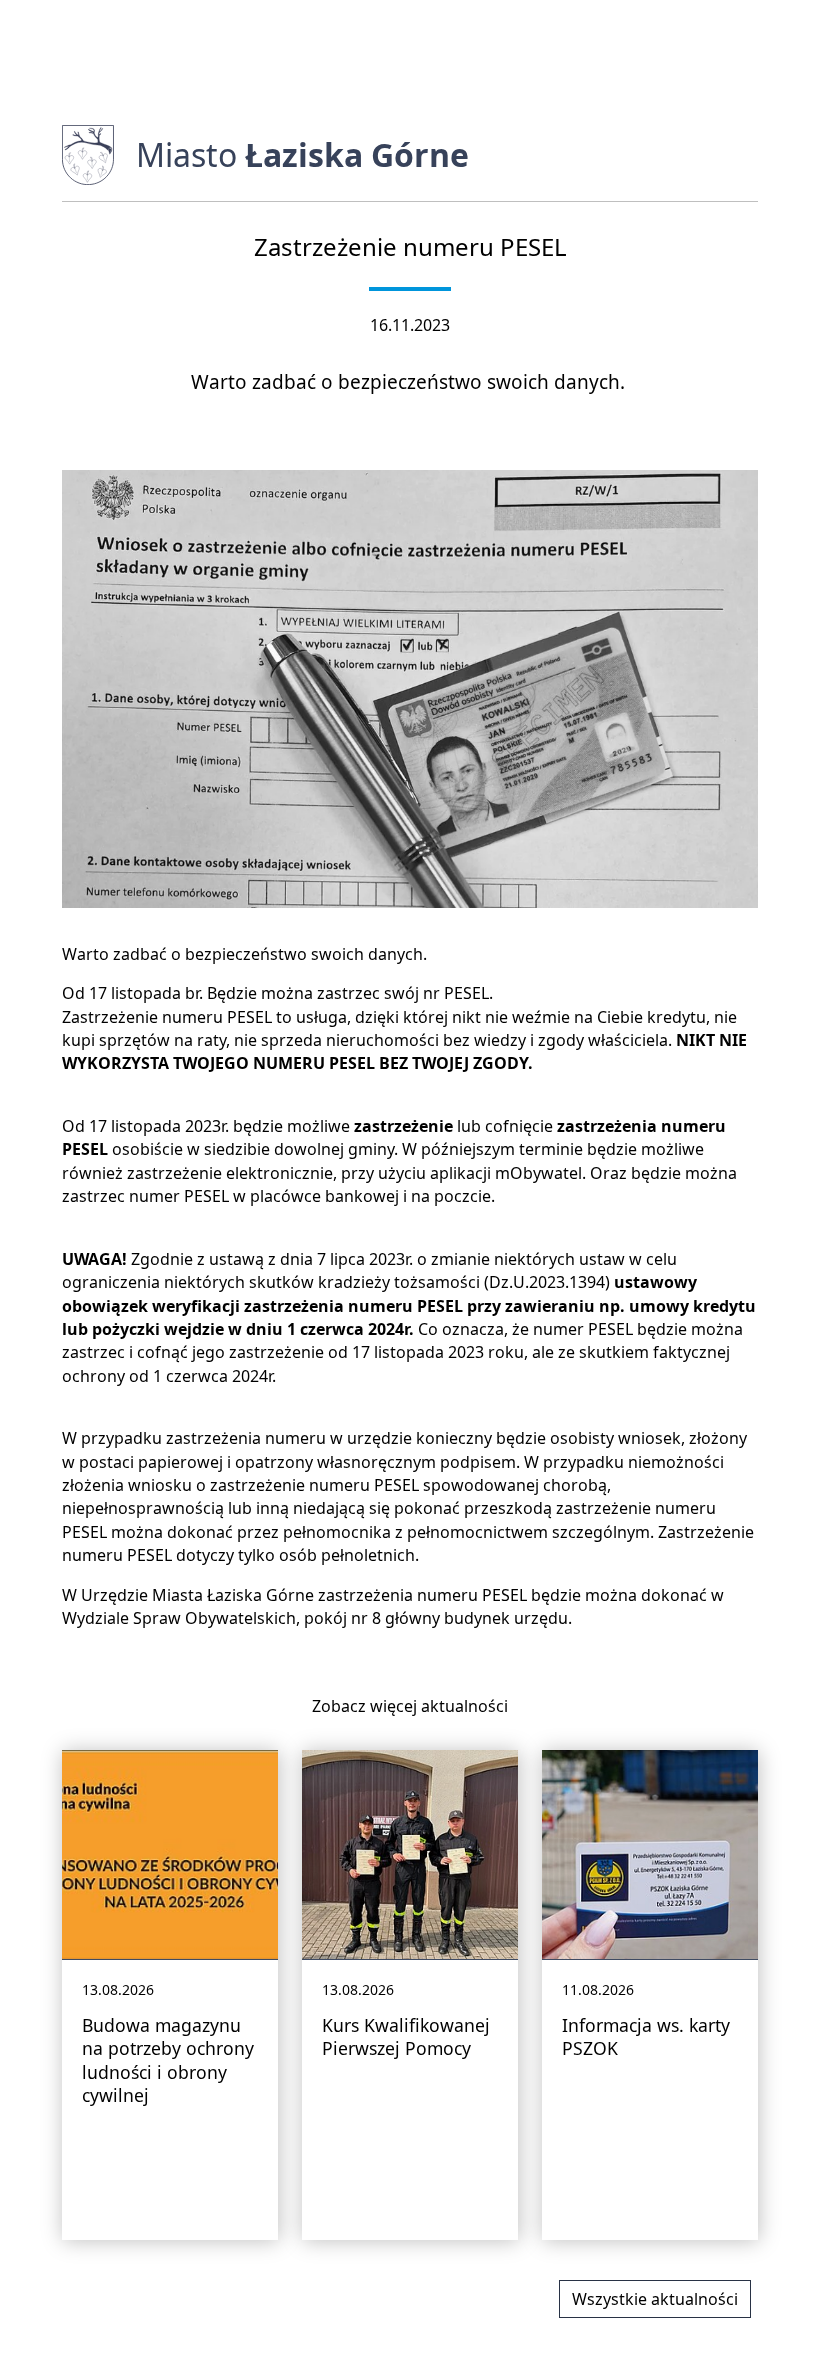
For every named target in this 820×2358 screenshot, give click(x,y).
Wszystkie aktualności (655, 2299)
